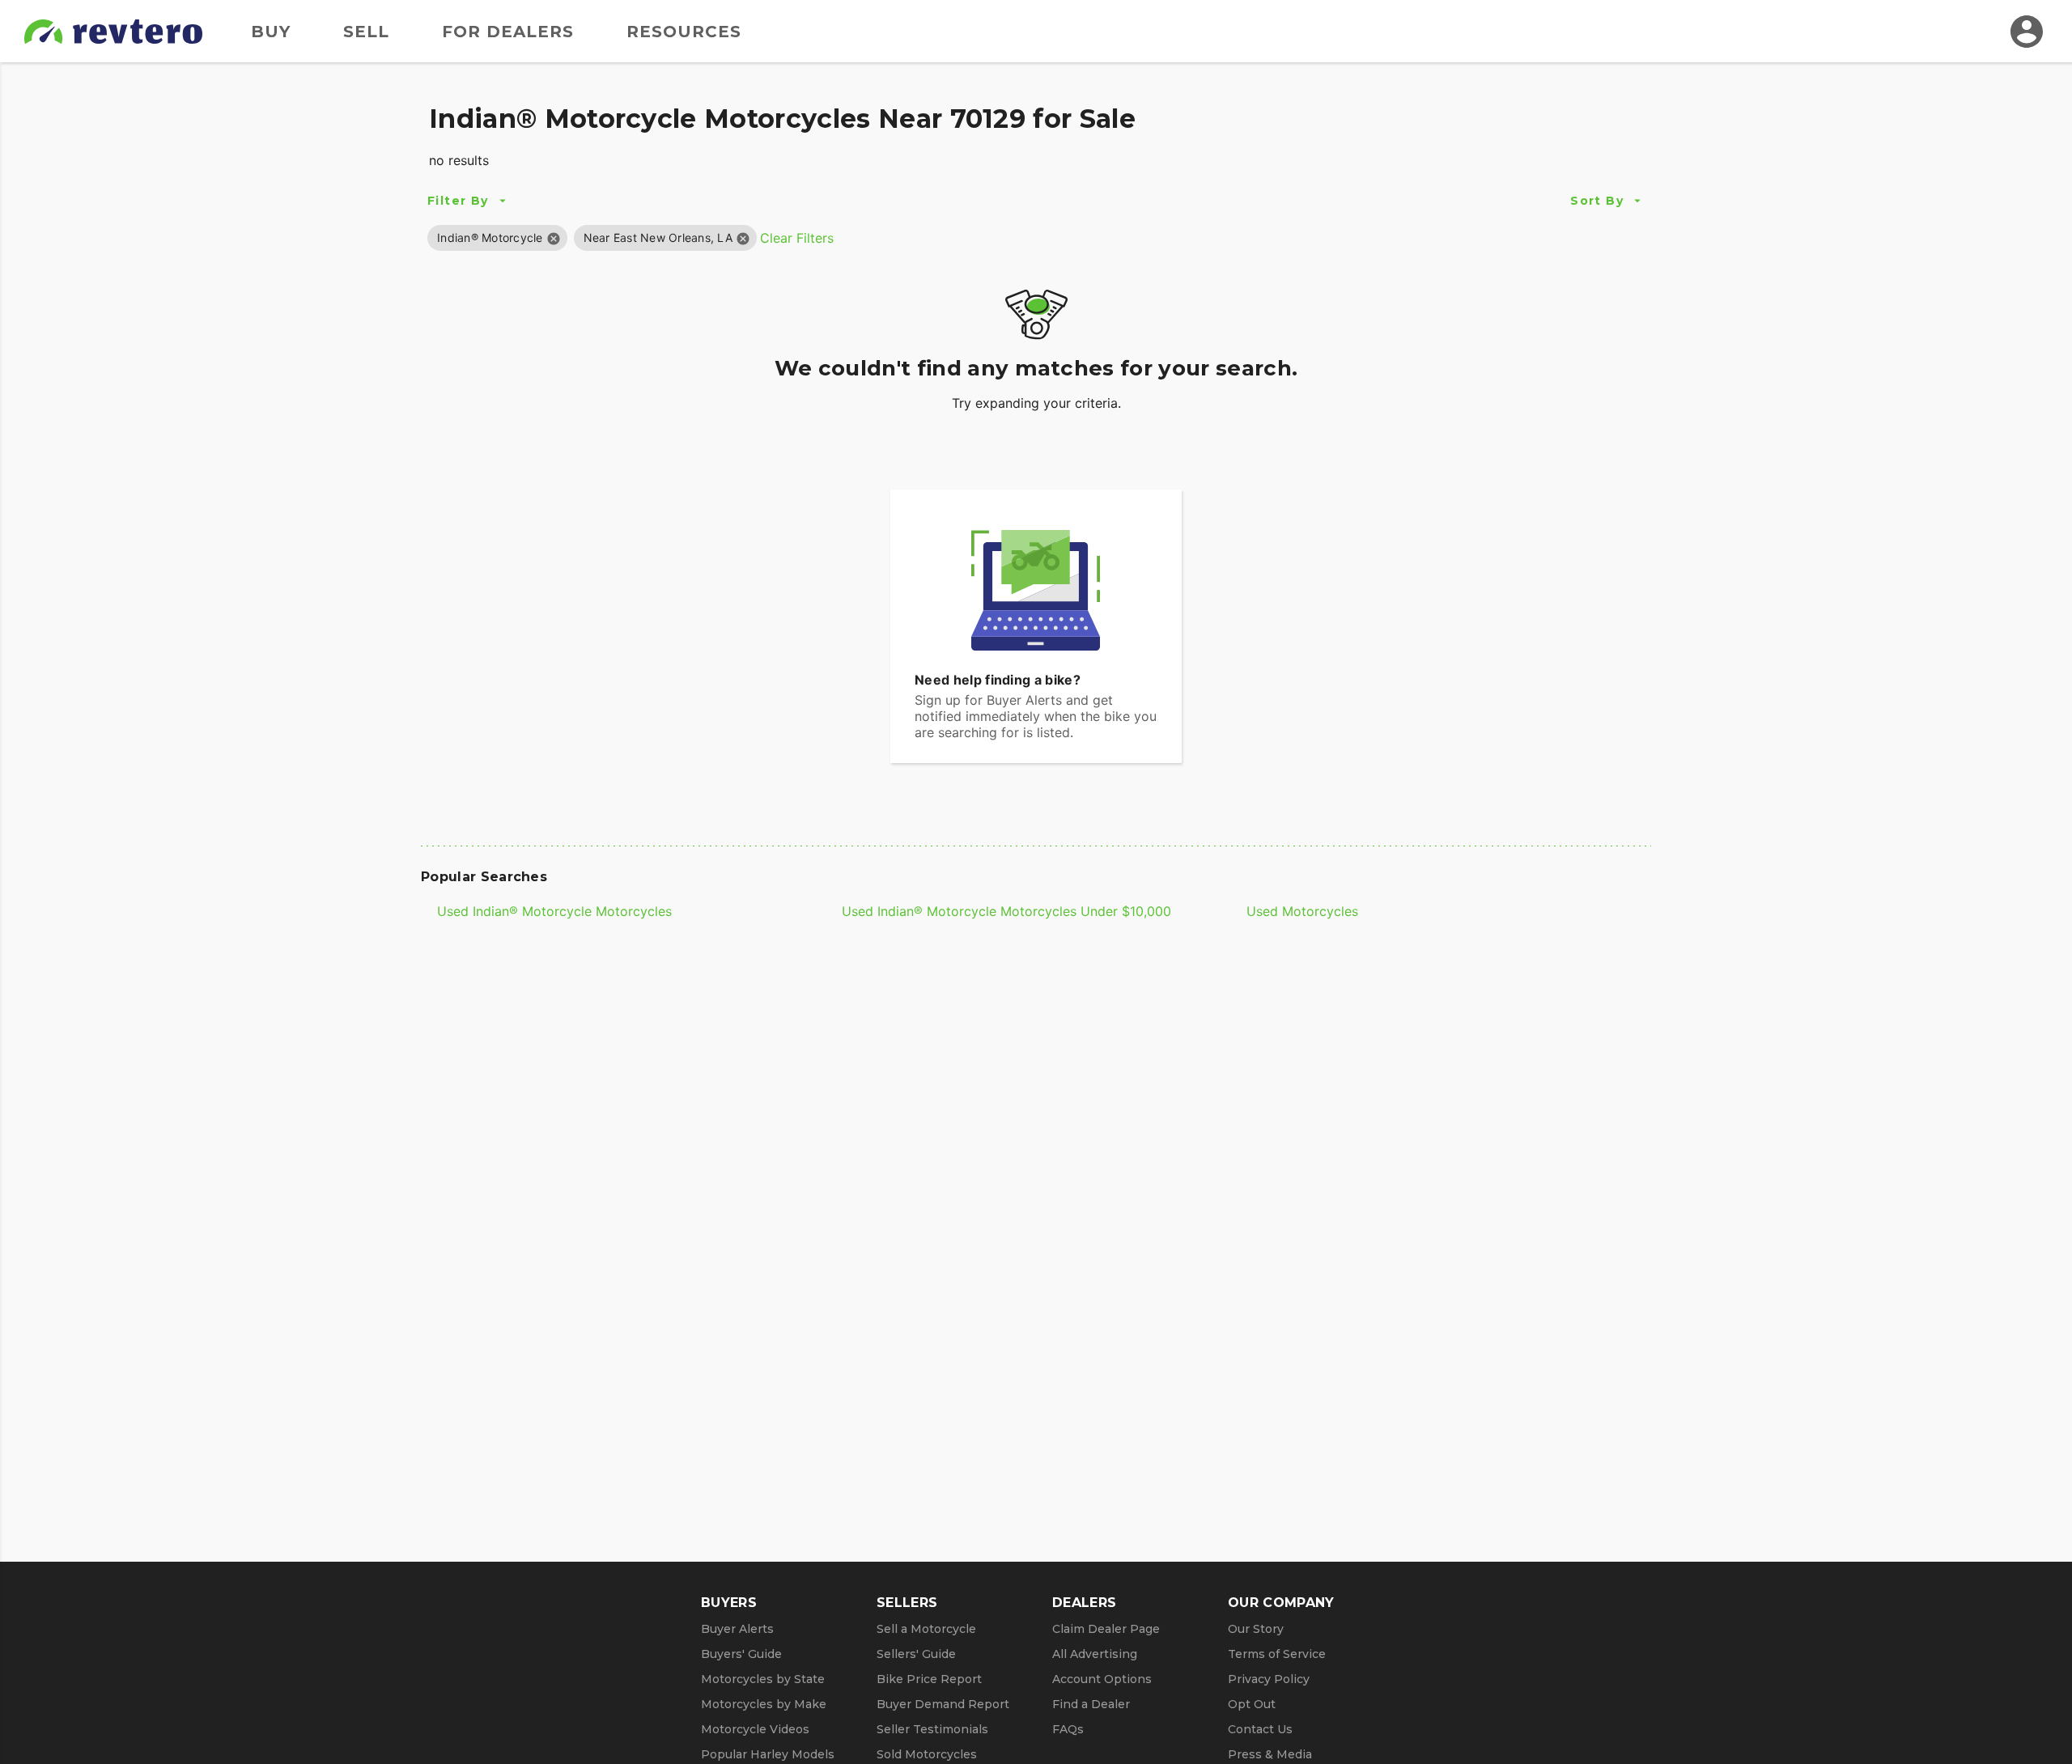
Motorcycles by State (763, 1679)
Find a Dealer (1091, 1704)
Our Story (1256, 1629)
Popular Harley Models (768, 1754)
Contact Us (1260, 1729)
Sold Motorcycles (927, 1754)
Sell (366, 32)
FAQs (1068, 1729)
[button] (490, 237)
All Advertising (1095, 1654)
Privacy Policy (1269, 1679)
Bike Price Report (929, 1679)
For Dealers (508, 32)
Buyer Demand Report (943, 1704)
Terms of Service (1277, 1654)
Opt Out (1252, 1704)
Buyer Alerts (737, 1629)
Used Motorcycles (1302, 911)
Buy (271, 32)
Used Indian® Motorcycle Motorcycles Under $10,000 (1006, 911)
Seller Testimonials (932, 1729)
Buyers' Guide (741, 1654)
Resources (684, 32)
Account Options (1102, 1679)
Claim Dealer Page (1106, 1629)
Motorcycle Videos (755, 1729)
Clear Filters (797, 238)
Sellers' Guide (916, 1654)
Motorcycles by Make (764, 1704)
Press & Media (1270, 1754)
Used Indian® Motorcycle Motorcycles (554, 911)
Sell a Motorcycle (926, 1629)
